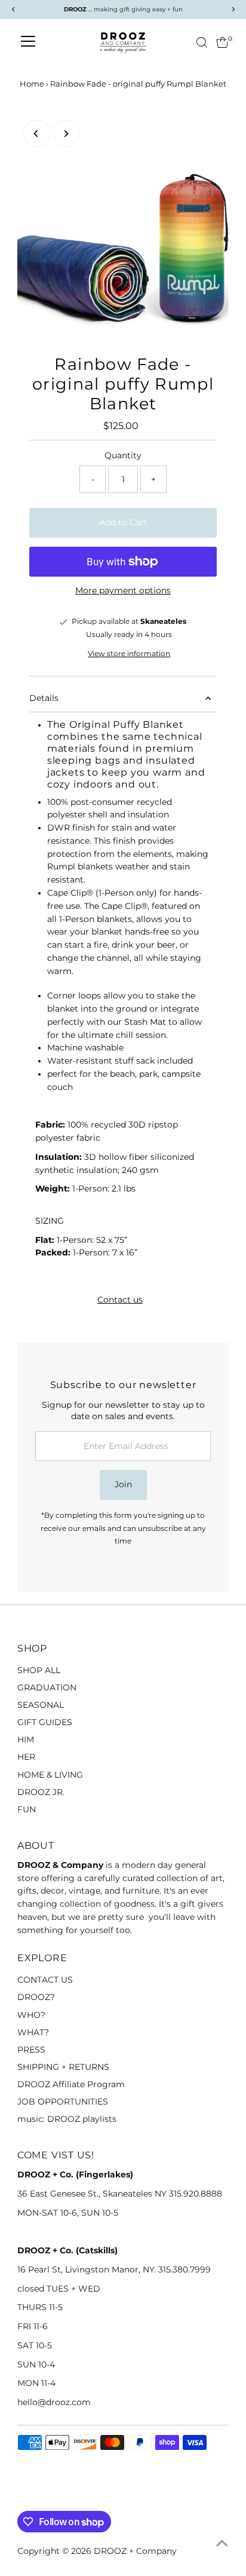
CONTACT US (45, 1980)
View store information (129, 654)
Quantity (123, 455)
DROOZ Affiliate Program (71, 2084)
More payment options (123, 590)
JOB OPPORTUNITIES (63, 2102)
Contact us (120, 1300)
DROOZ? (36, 1997)
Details (44, 698)
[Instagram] (38, 2497)
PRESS (31, 2050)
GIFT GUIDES (45, 1722)
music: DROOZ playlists (67, 2119)
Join (123, 1484)
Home (32, 84)
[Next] (66, 134)
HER (26, 1757)
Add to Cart (123, 522)
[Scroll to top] (222, 2543)
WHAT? (33, 2032)
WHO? (31, 2015)
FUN (27, 1809)
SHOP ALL (39, 1670)
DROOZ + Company (135, 2551)
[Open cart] (222, 42)
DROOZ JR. (41, 1792)
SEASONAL (41, 1705)
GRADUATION (47, 1687)
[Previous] (37, 134)
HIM (26, 1739)
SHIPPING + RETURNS (63, 2067)
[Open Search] (202, 42)
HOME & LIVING (50, 1775)
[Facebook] (23, 2497)
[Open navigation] (28, 42)
